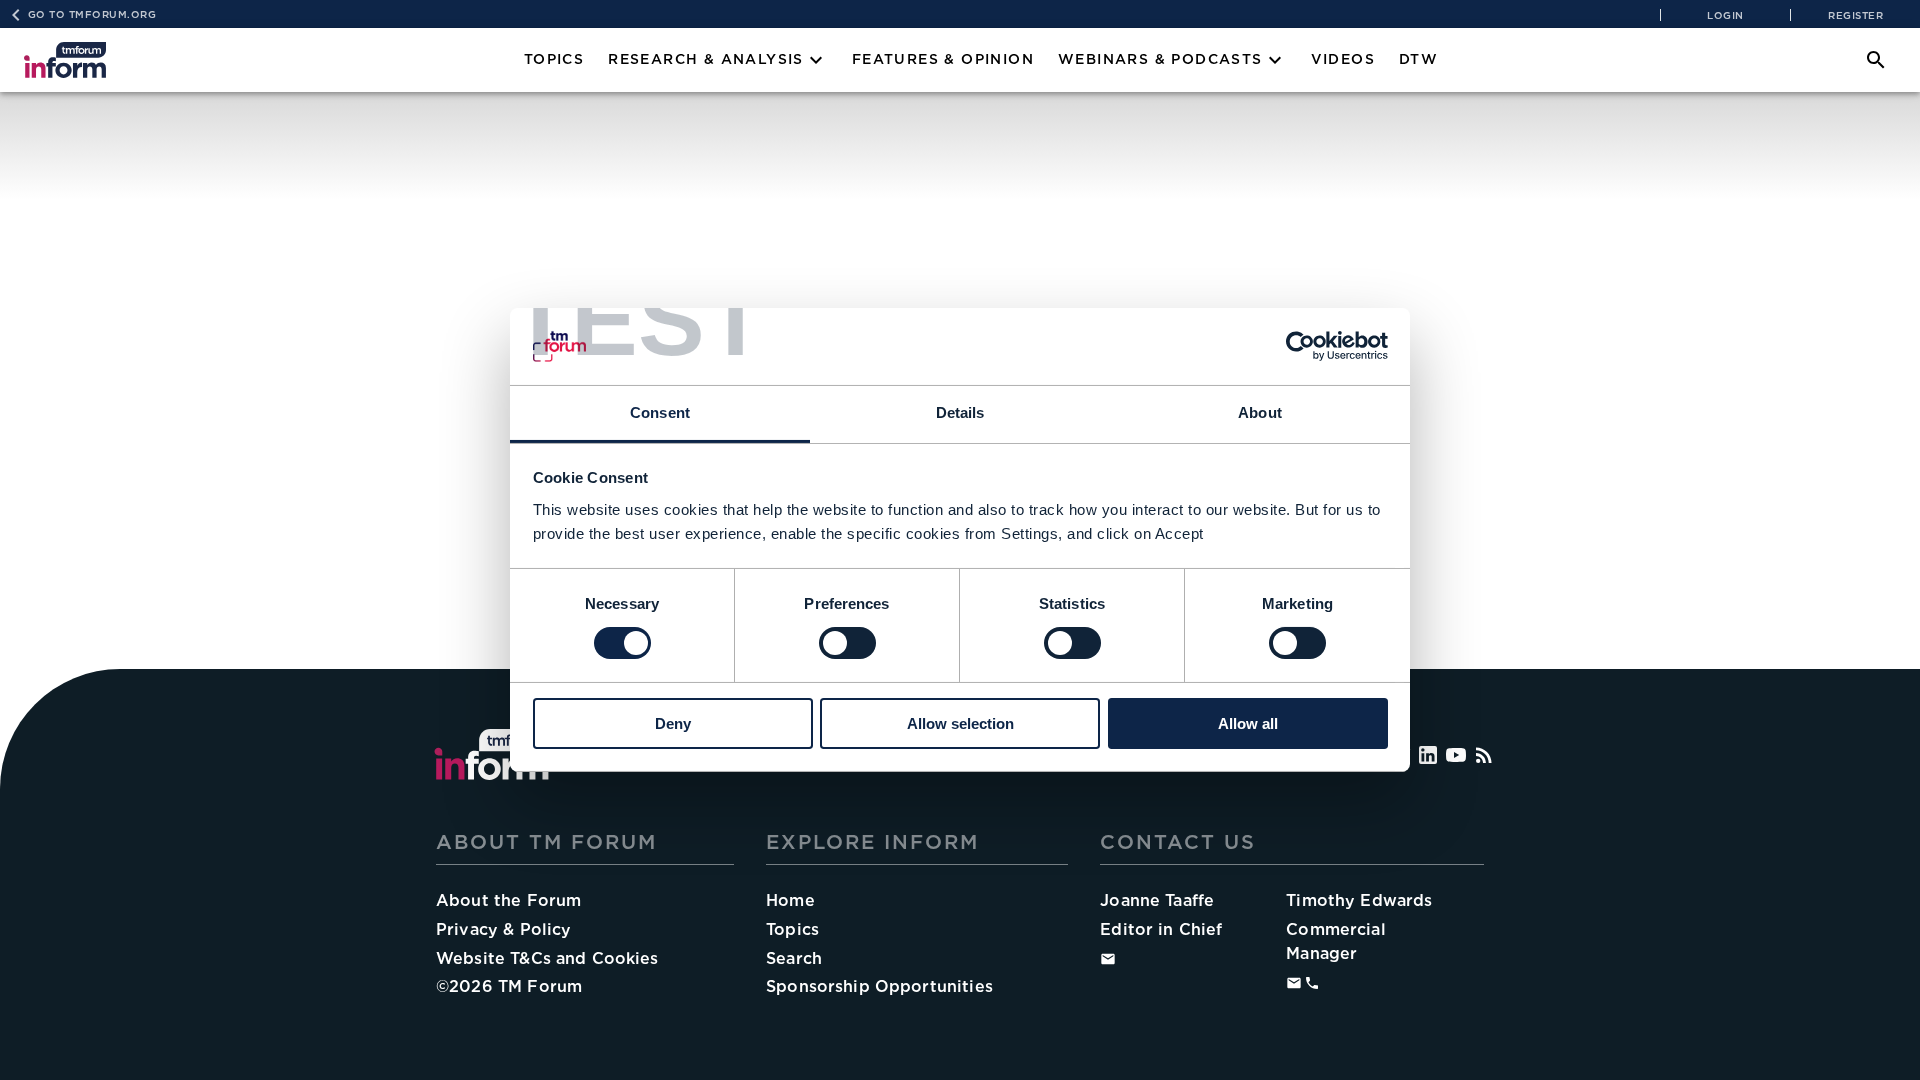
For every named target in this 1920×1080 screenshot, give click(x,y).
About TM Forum (546, 842)
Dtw (1418, 59)
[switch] (847, 643)
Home (790, 900)
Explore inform (872, 842)
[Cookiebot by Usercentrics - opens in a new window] (1300, 346)
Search (794, 958)
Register (1855, 15)
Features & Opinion (943, 59)
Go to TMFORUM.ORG (92, 14)
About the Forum (508, 900)
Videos (1343, 59)
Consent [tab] (660, 412)
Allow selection (960, 723)
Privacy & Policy (503, 929)
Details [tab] (960, 412)
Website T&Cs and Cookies (547, 958)
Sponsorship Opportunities (879, 986)
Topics (554, 59)
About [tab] (1260, 412)
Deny (673, 723)
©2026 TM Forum (509, 986)
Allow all (1248, 723)
